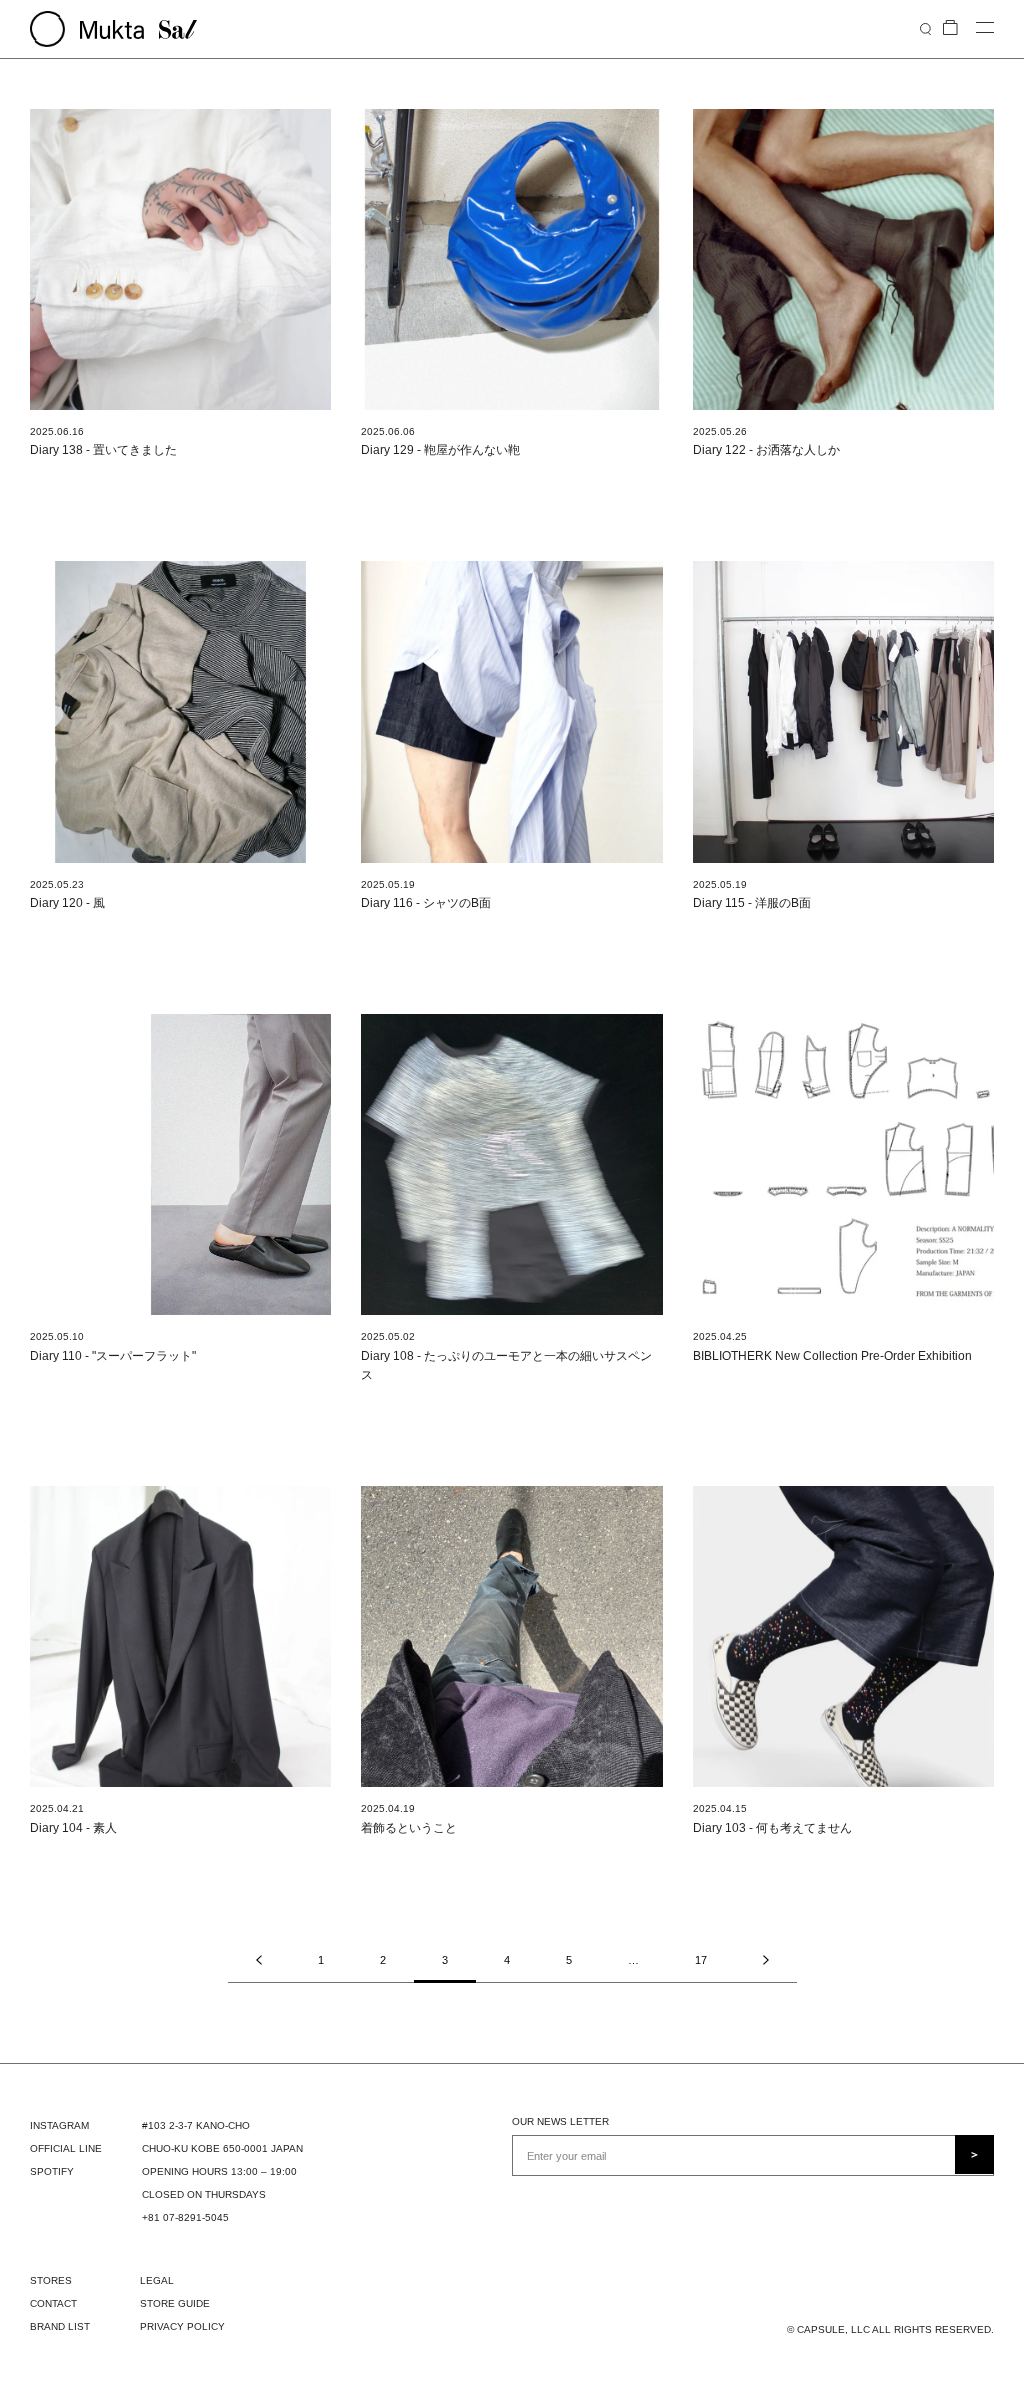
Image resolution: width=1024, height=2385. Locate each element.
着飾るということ (409, 1828)
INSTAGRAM (59, 2125)
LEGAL (157, 2280)
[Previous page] (259, 1961)
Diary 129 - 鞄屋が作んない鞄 (440, 450)
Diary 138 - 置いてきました (103, 450)
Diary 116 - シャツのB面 (426, 903)
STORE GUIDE (175, 2303)
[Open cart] (950, 28)
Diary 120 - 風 (67, 903)
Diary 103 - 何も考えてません (772, 1828)
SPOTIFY (52, 2171)
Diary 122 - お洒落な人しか (766, 450)
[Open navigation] (985, 28)
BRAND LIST (60, 2326)
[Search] (925, 28)
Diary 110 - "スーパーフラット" (113, 1356)
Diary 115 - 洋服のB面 (752, 903)
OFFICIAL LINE (66, 2148)
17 (701, 1960)
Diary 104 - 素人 (73, 1828)
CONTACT (53, 2303)
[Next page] (766, 1961)
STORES (51, 2280)
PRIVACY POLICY (182, 2326)
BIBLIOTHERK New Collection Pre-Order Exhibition (832, 1356)
